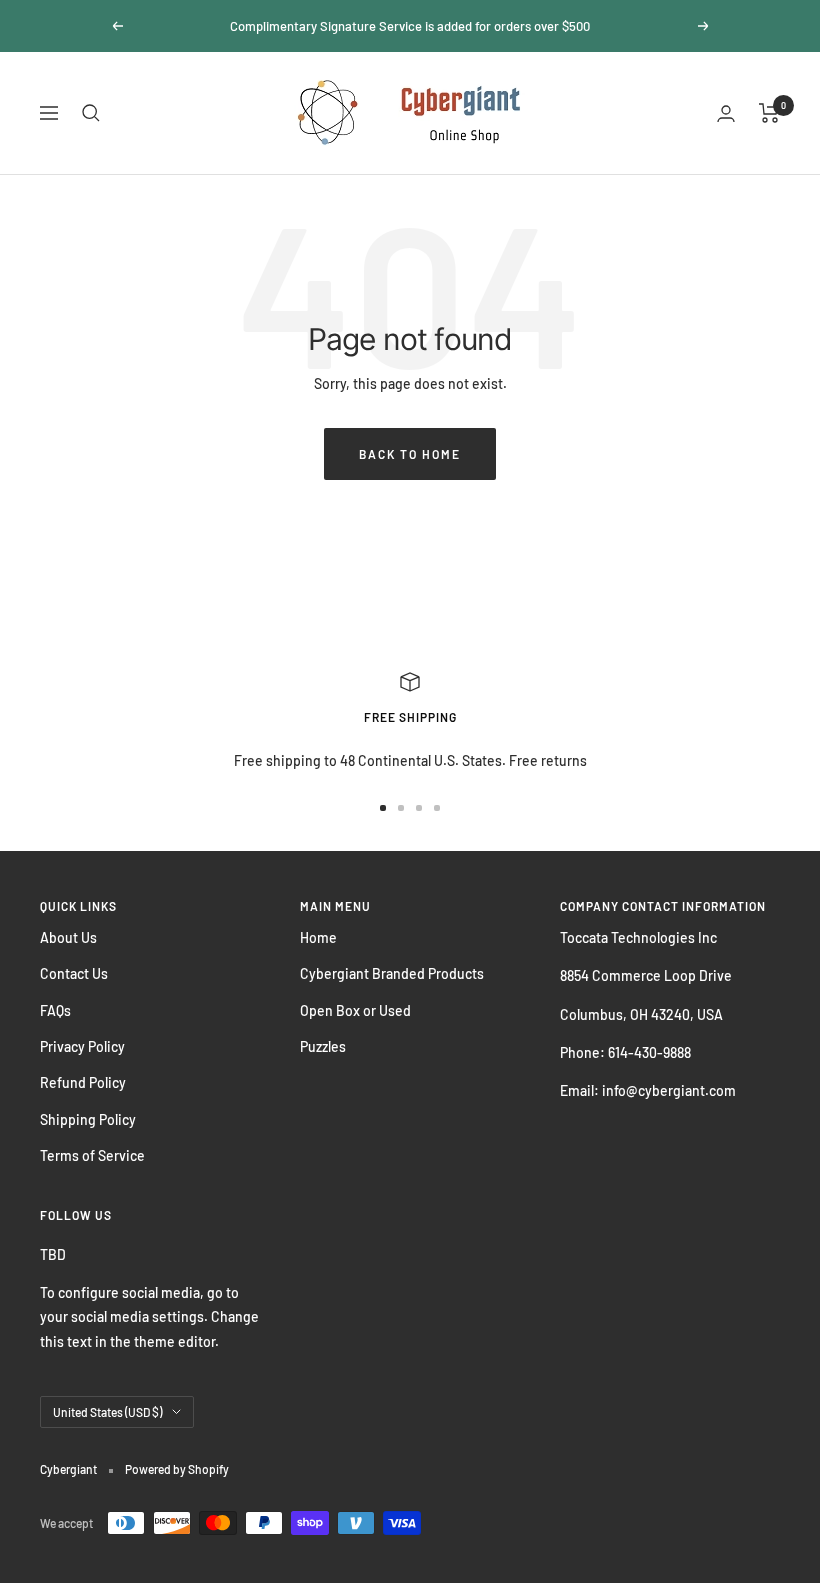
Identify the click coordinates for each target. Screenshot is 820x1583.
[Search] (91, 113)
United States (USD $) (107, 1412)
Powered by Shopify (177, 1469)
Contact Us (74, 973)
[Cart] (769, 113)
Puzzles (323, 1046)
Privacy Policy (82, 1046)
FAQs (55, 1010)
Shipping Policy (88, 1119)
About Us (68, 937)
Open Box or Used (355, 1010)
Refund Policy (83, 1082)
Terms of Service (92, 1155)
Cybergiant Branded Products (392, 973)
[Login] (726, 113)
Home (318, 937)
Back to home (410, 454)
